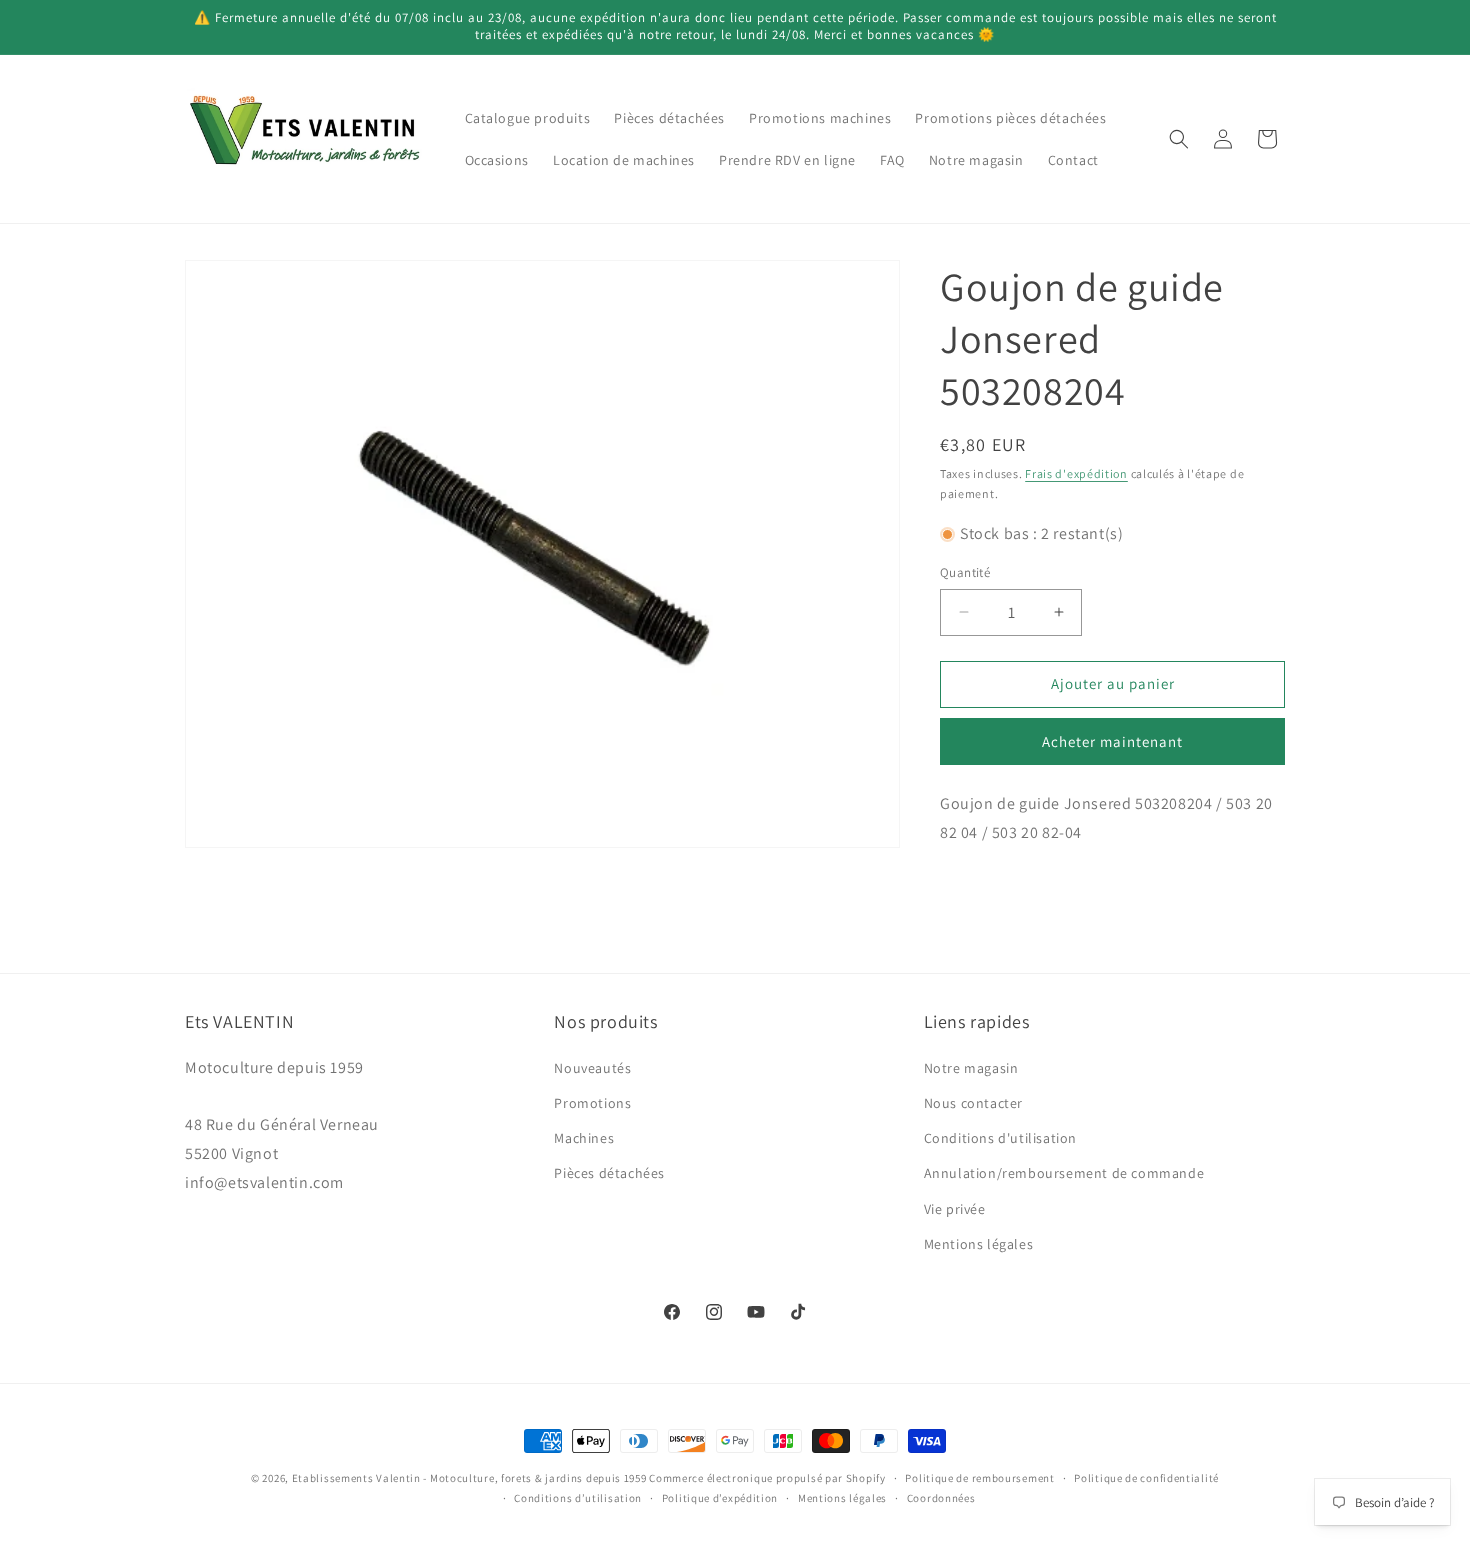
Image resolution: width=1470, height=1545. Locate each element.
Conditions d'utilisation (1000, 1137)
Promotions (592, 1102)
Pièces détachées (609, 1173)
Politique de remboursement (979, 1478)
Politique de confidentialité (1146, 1478)
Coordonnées (941, 1498)
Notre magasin (971, 1067)
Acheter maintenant (1112, 741)
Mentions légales (979, 1243)
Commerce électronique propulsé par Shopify (767, 1478)
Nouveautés (592, 1067)
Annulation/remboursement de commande (1064, 1173)
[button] (1179, 139)
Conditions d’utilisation (578, 1498)
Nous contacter (973, 1102)
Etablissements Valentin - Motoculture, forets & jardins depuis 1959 (469, 1478)
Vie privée (955, 1208)
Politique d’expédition (720, 1498)
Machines (584, 1137)
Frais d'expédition (1076, 473)
